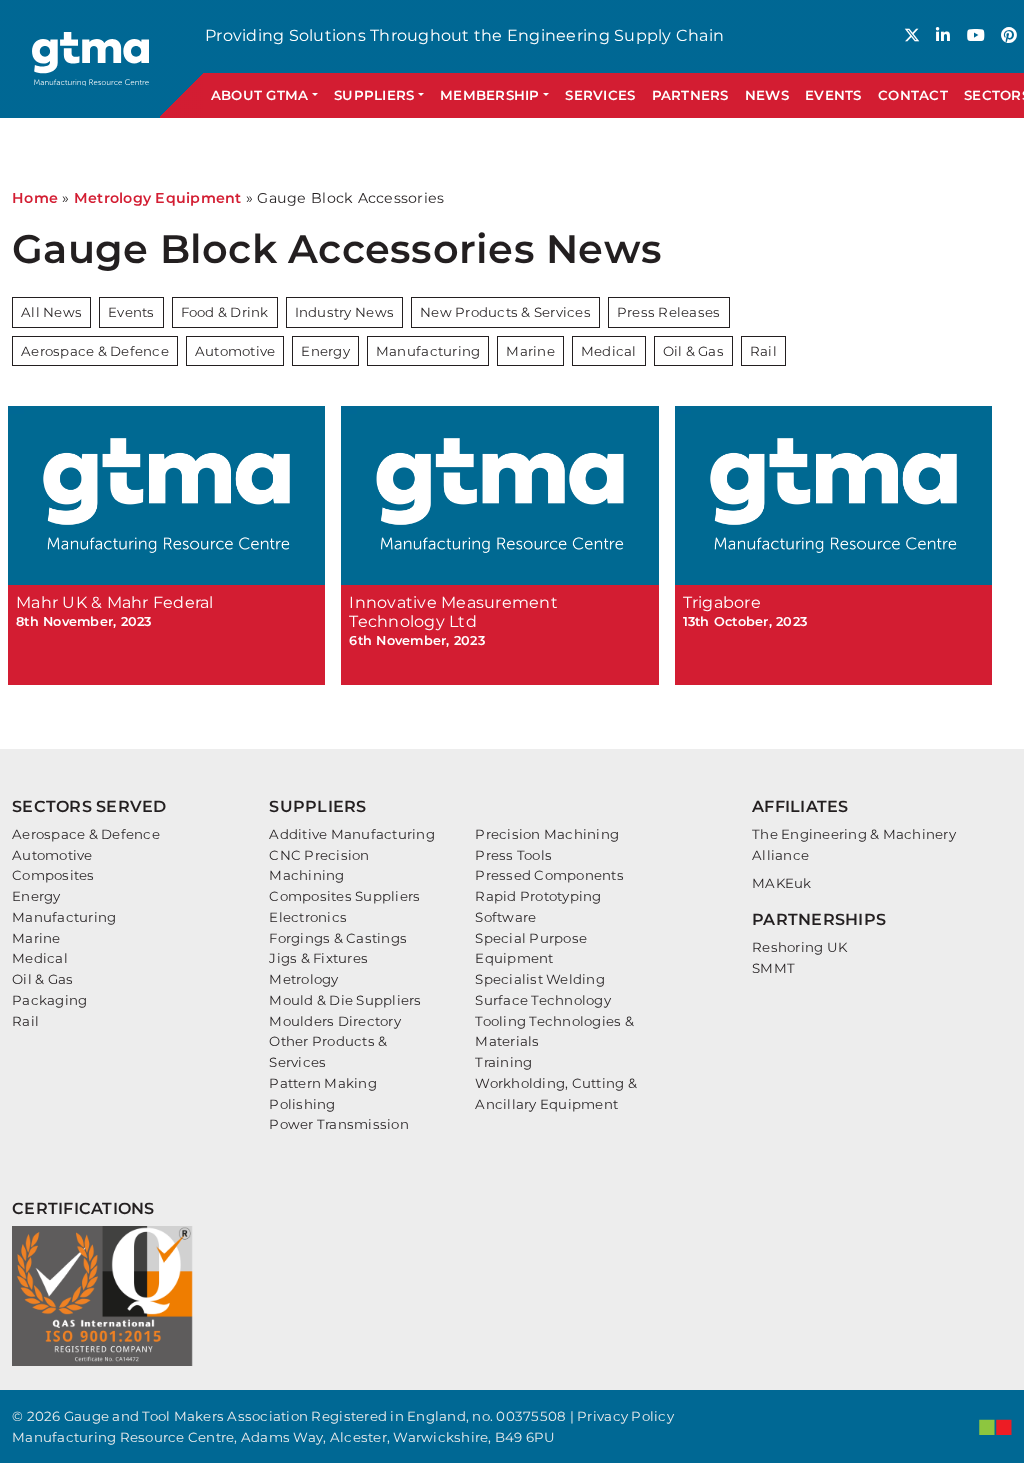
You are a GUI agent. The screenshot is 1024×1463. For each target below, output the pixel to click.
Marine (530, 351)
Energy (325, 351)
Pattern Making (323, 1083)
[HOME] (92, 58)
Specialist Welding (540, 979)
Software (505, 917)
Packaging (49, 1000)
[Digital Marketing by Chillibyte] (995, 1427)
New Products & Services (505, 312)
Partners (690, 95)
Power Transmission (339, 1124)
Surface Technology (543, 1000)
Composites (53, 875)
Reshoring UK (799, 947)
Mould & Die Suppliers (345, 1000)
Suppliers (374, 95)
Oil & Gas (693, 351)
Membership (490, 95)
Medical (609, 351)
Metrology (303, 979)
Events (833, 95)
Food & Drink (225, 312)
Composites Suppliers (344, 896)
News (767, 95)
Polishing (302, 1104)
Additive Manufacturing (352, 834)
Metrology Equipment (158, 198)
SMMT (773, 968)
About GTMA (260, 95)
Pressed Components (549, 875)
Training (503, 1062)
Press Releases (669, 312)
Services (600, 95)
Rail (763, 351)
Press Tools (513, 855)
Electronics (308, 917)
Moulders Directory (335, 1021)
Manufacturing (428, 351)
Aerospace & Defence (95, 351)
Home (35, 198)
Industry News (344, 312)
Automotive (235, 351)
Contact (913, 95)
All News (51, 312)
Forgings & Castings (338, 938)
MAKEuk (782, 883)
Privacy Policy (625, 1416)
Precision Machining (547, 834)
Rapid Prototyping (538, 896)
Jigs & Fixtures (318, 958)
